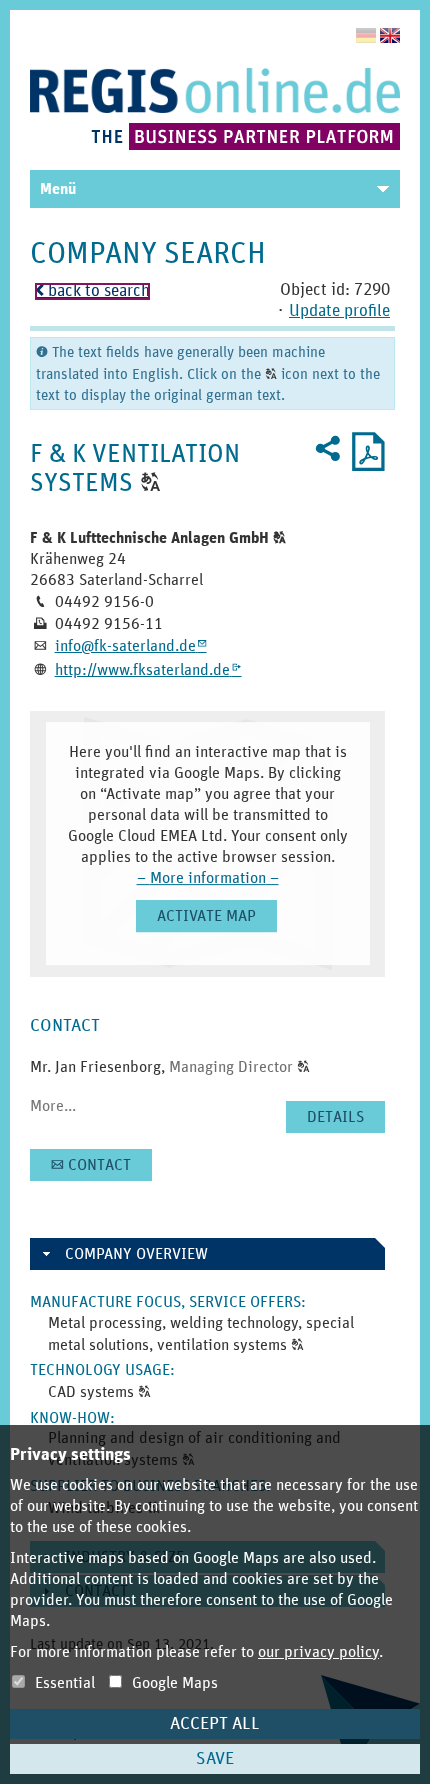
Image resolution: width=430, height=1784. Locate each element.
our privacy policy (318, 1652)
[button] (150, 483)
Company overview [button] (136, 1254)
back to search (92, 291)
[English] (390, 35)
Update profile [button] (339, 311)
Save (215, 1759)
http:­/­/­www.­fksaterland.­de (148, 670)
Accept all (215, 1724)
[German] (366, 35)
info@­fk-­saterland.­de (131, 646)
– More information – (208, 878)
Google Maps (173, 1683)
